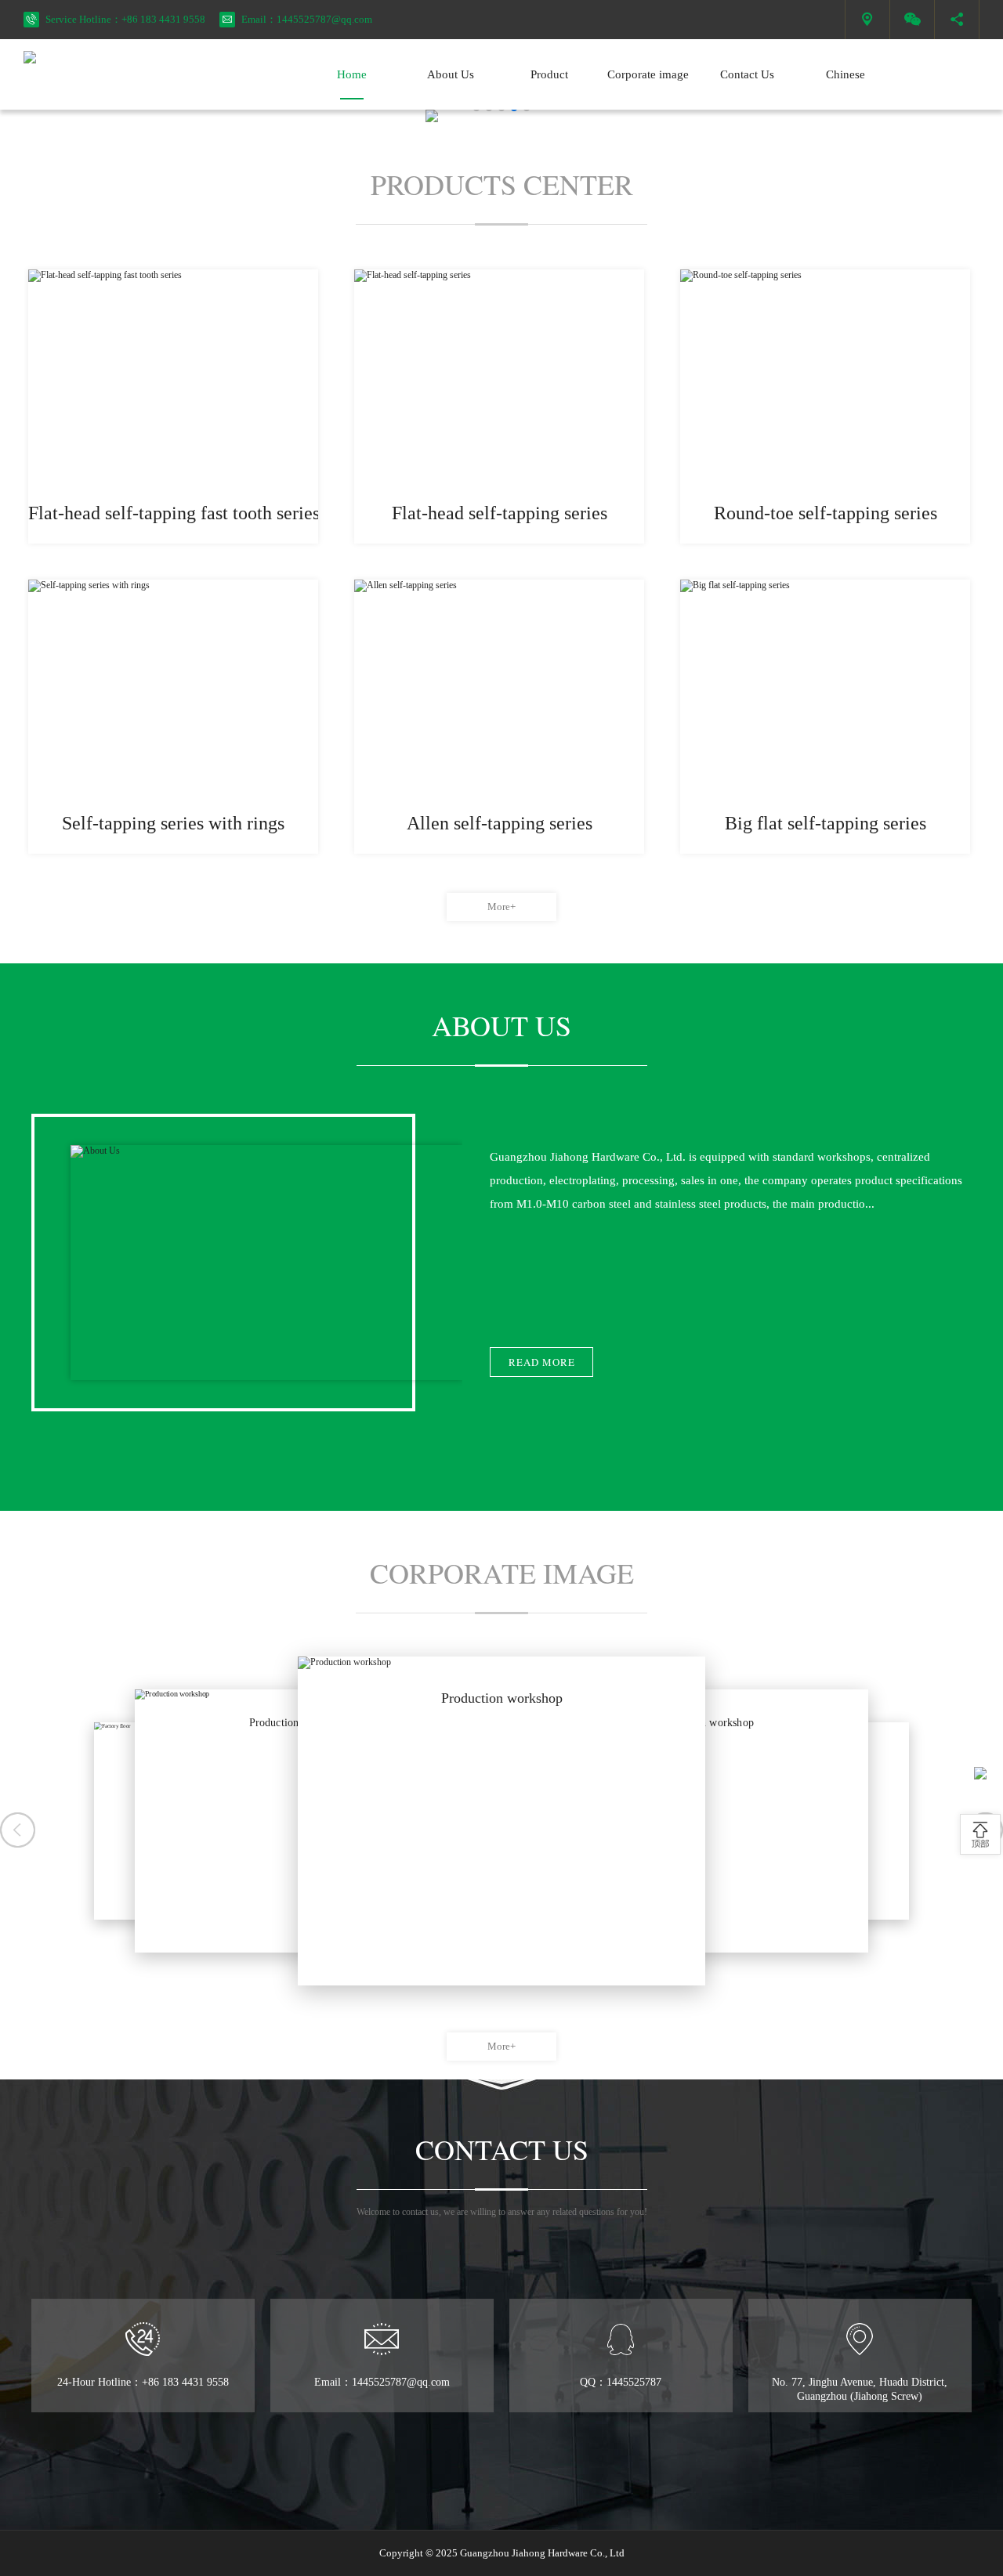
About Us (451, 74)
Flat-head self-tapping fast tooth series (174, 513)
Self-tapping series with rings (173, 823)
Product (549, 74)
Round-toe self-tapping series (826, 513)
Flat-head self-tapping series (500, 513)
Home (352, 74)
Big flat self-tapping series (826, 823)
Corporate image (648, 74)
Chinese (845, 74)
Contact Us (747, 74)
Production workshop (502, 1698)
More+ (501, 907)
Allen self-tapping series (500, 823)
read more (542, 1362)
